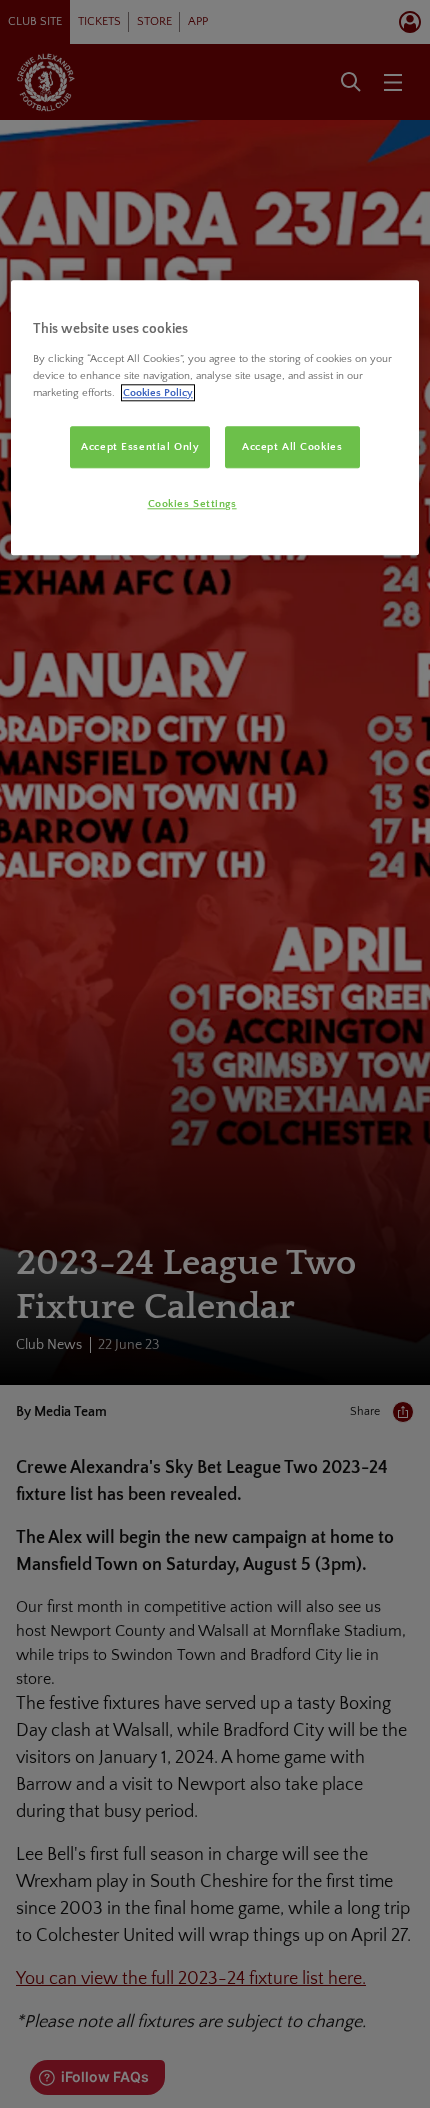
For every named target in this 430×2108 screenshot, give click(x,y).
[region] (215, 417)
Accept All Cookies (292, 446)
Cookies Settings (192, 503)
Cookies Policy (158, 392)
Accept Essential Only (140, 446)
